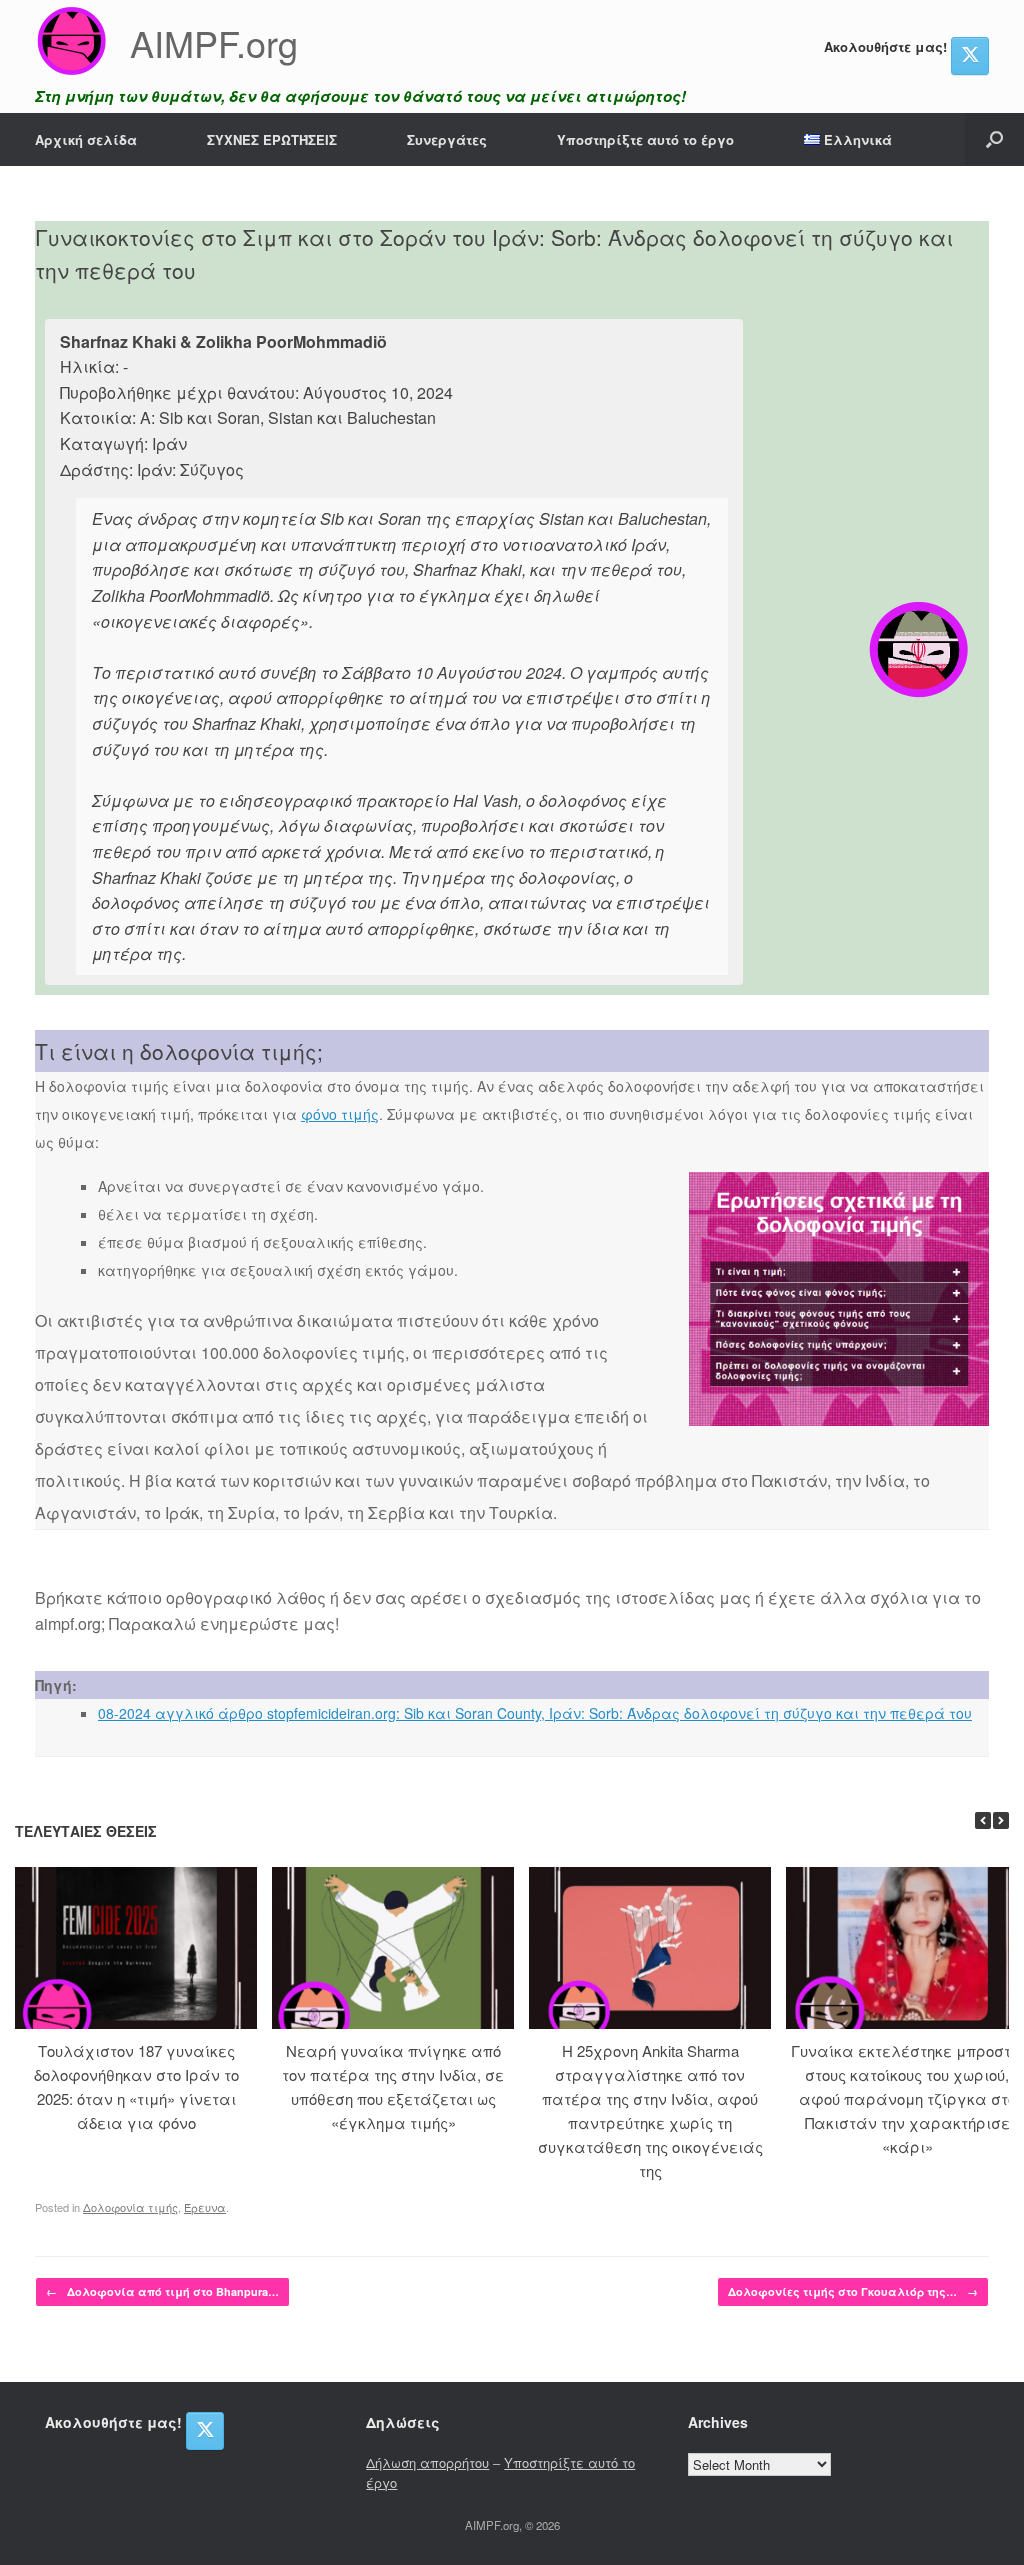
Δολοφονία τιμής (130, 2207)
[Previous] (983, 1820)
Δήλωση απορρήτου (427, 2462)
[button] (994, 139)
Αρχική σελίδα (86, 139)
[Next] (1001, 1820)
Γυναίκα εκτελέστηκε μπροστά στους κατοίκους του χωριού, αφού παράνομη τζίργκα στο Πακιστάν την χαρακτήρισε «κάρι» (907, 2098)
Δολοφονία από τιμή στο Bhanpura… (162, 2291)
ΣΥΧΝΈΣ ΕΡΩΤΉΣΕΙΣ (272, 139)
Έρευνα (205, 2207)
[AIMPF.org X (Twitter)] (970, 56)
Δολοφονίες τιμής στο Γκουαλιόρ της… (853, 2291)
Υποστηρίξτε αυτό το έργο (645, 139)
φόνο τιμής (340, 1114)
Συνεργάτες (447, 139)
